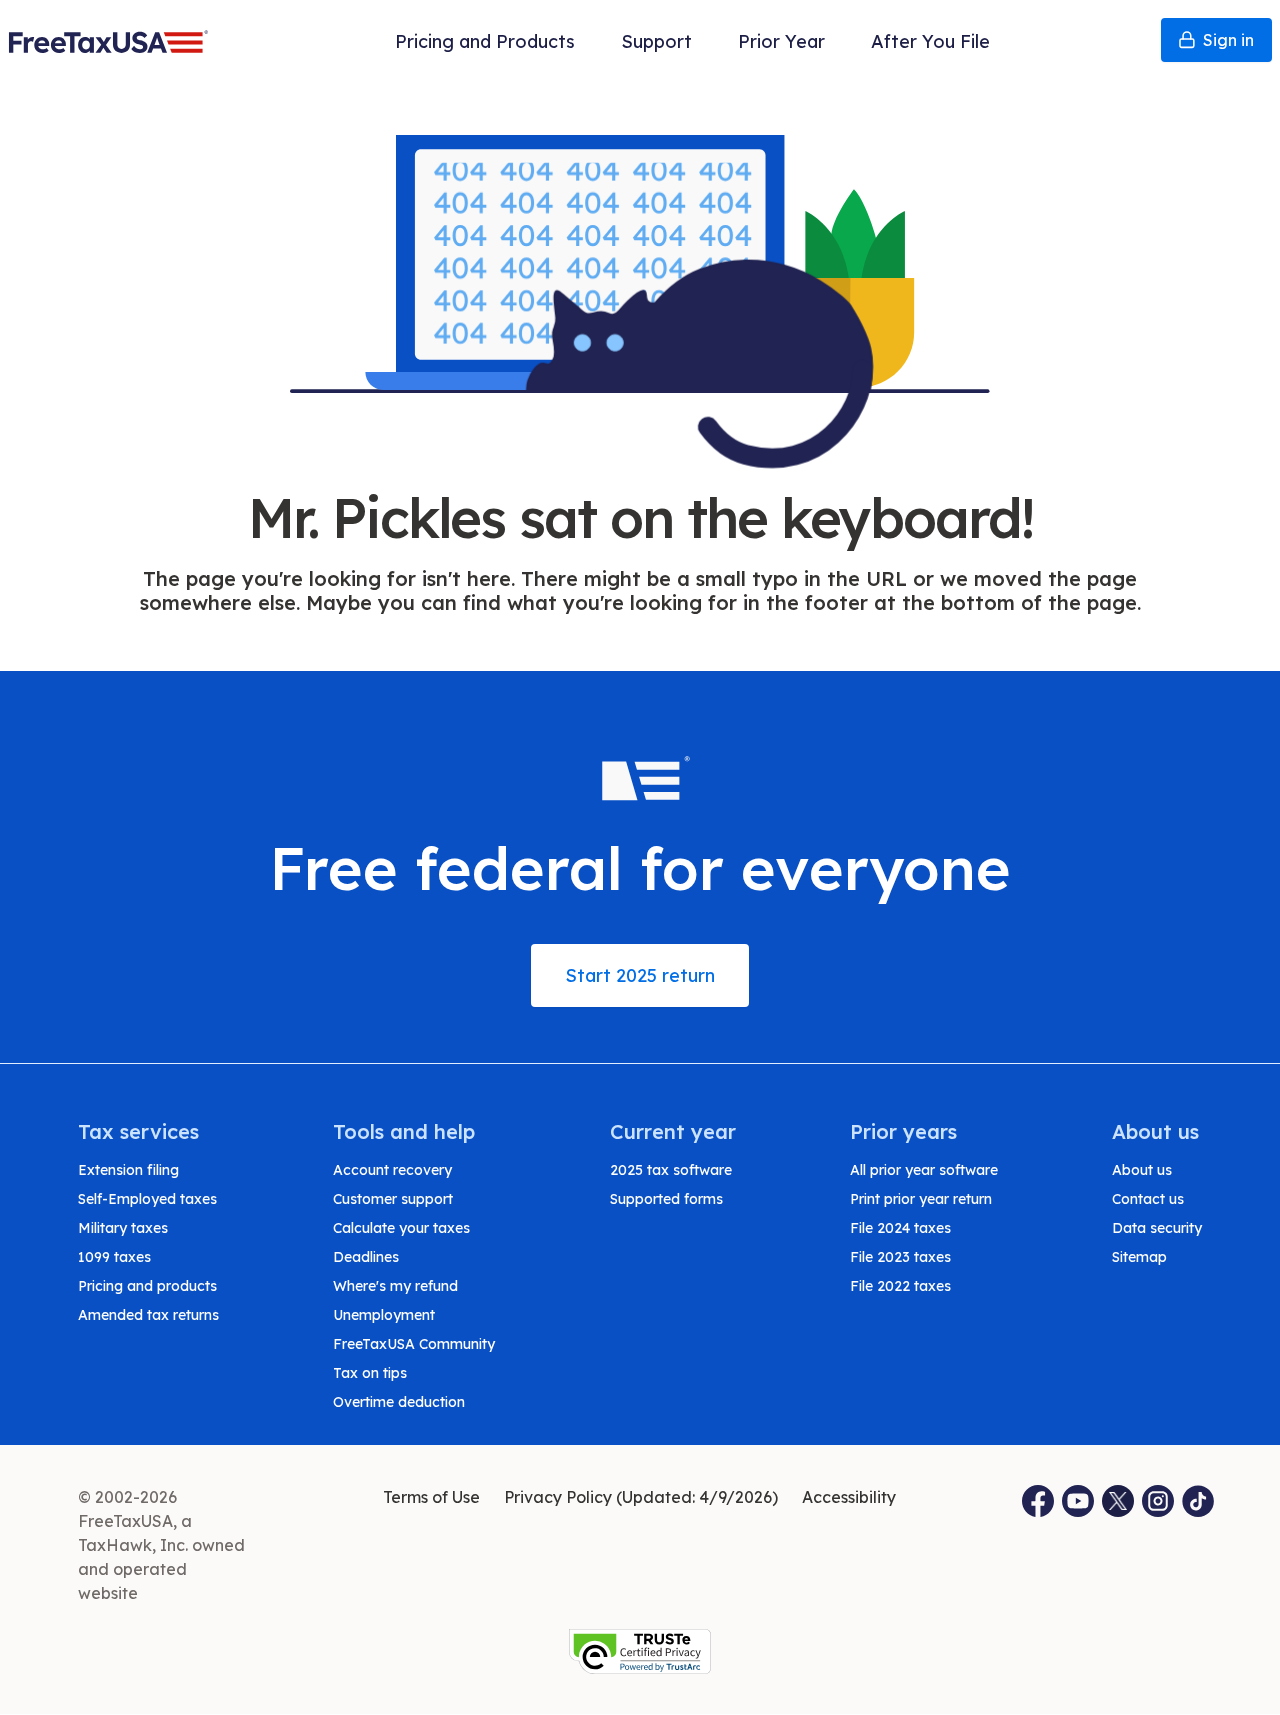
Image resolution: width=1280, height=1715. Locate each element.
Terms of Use (431, 1497)
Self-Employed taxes (147, 1199)
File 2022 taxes (900, 1286)
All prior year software (924, 1170)
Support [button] (656, 41)
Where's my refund (395, 1286)
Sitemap (1139, 1257)
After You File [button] (930, 41)
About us (1142, 1170)
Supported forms (666, 1199)
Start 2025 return (640, 975)
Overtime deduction (399, 1402)
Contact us (1148, 1199)
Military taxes (123, 1228)
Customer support (393, 1199)
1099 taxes (114, 1257)
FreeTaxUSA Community (414, 1344)
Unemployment (384, 1315)
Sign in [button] (1228, 40)
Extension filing (128, 1170)
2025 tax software (671, 1170)
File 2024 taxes (900, 1228)
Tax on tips (370, 1373)
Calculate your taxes (401, 1228)
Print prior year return (921, 1199)
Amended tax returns (148, 1315)
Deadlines (366, 1257)
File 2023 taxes (900, 1257)
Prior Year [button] (781, 41)
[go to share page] (1118, 1501)
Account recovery (392, 1170)
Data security (1157, 1228)
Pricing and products (147, 1286)
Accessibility (849, 1497)
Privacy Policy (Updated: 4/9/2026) (641, 1497)
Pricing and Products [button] (485, 41)
